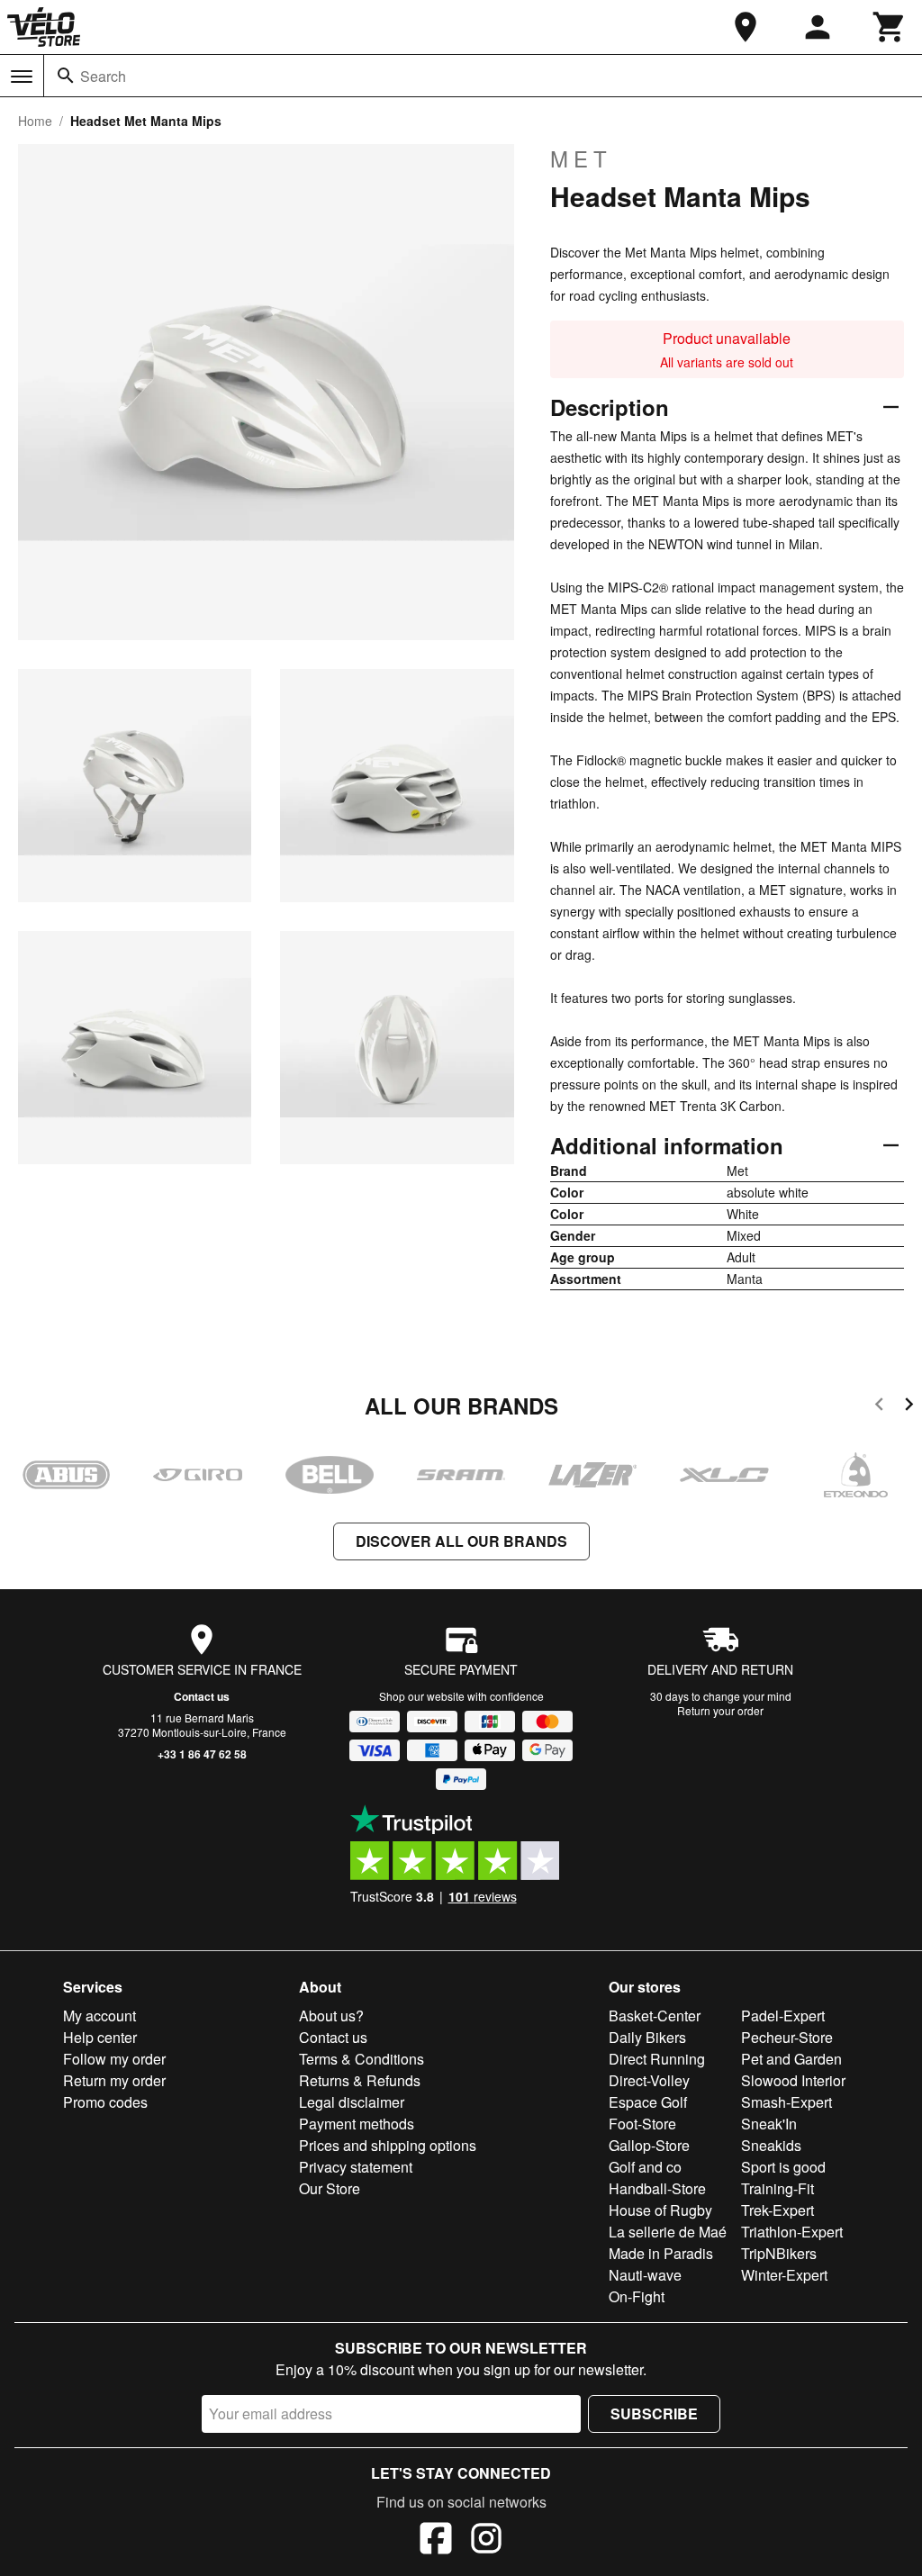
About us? (331, 2016)
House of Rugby (660, 2210)
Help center (100, 2037)
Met (581, 158)
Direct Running (657, 2059)
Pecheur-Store (787, 2037)
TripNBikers (779, 2253)
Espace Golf (648, 2102)
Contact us (202, 1696)
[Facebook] (436, 2541)
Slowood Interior (793, 2080)
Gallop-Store (649, 2145)
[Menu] (22, 77)
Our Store (330, 2188)
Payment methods (357, 2124)
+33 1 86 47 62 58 (202, 1754)
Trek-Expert (777, 2210)
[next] (909, 1407)
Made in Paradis (661, 2253)
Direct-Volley (649, 2080)
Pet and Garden (791, 2059)
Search (103, 76)
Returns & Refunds (360, 2080)
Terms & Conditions (362, 2059)
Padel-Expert (783, 2016)
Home (35, 121)
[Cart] (890, 27)
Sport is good (783, 2167)
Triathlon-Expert (792, 2232)
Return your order (720, 1710)
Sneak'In (769, 2124)
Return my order (114, 2080)
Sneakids (771, 2145)
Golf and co (645, 2167)
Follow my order (114, 2059)
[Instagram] (486, 2541)
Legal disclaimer (352, 2102)
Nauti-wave (645, 2275)
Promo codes (105, 2102)
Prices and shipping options (388, 2145)
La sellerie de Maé (668, 2232)
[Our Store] (746, 27)
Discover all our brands (461, 1541)
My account (99, 2016)
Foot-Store (642, 2124)
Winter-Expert (784, 2275)
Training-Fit (777, 2188)
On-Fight (637, 2296)
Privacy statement (356, 2167)
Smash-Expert (786, 2102)
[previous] (879, 1407)
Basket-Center (655, 2016)
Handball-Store (657, 2188)
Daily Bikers (647, 2037)
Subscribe (654, 2413)
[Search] (66, 76)
